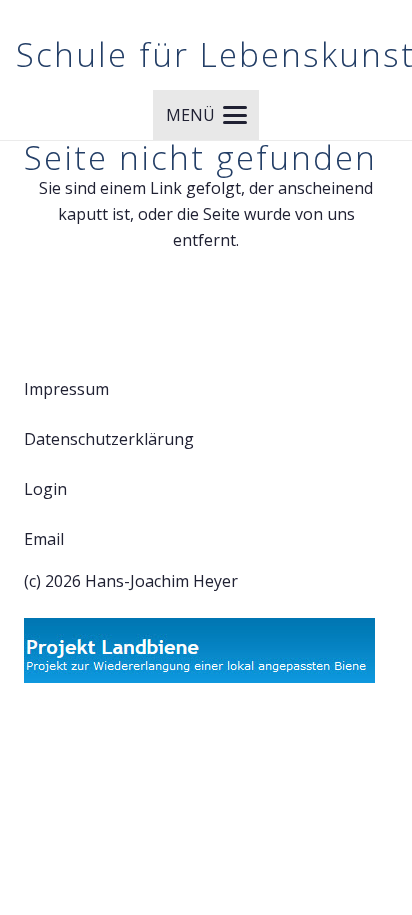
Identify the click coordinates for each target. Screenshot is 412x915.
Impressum (66, 389)
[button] (206, 115)
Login (45, 489)
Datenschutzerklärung (109, 439)
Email (44, 539)
